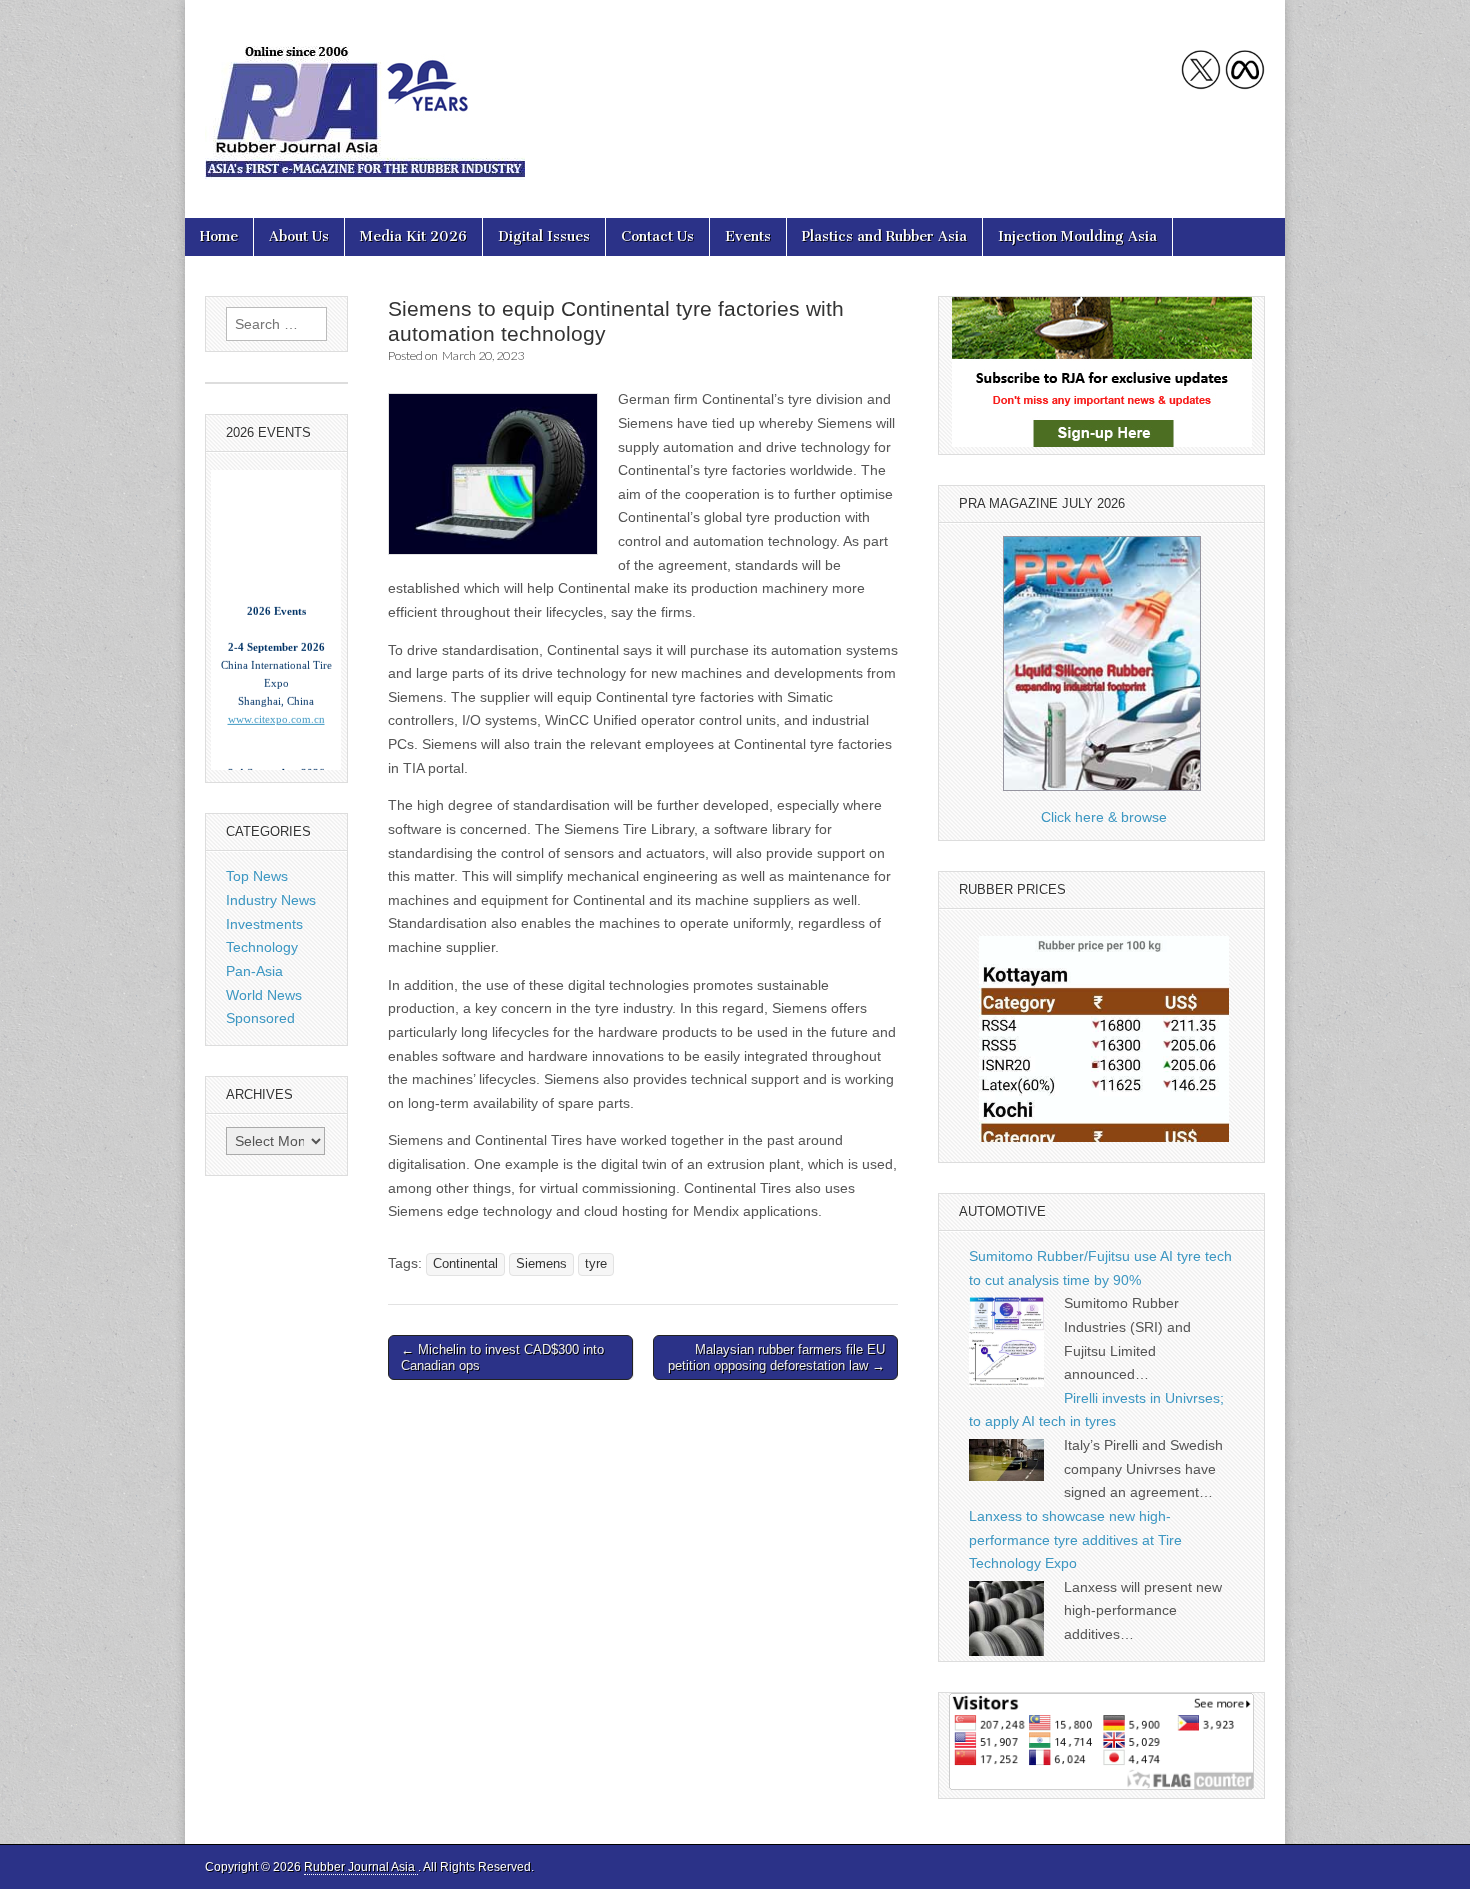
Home (219, 236)
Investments (264, 924)
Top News (257, 876)
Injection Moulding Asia (1077, 236)
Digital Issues (544, 236)
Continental (465, 1264)
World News (264, 995)
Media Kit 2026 (413, 236)
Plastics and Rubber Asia (884, 236)
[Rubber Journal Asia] (365, 94)
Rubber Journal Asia (361, 1867)
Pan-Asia (254, 971)
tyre (596, 1264)
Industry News (271, 900)
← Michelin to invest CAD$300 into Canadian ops (502, 1357)
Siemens (541, 1264)
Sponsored (260, 1018)
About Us (299, 236)
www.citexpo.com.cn (276, 697)
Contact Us (657, 236)
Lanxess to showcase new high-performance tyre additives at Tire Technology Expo (1075, 1539)
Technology (262, 947)
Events (748, 236)
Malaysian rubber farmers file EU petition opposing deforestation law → (776, 1357)
